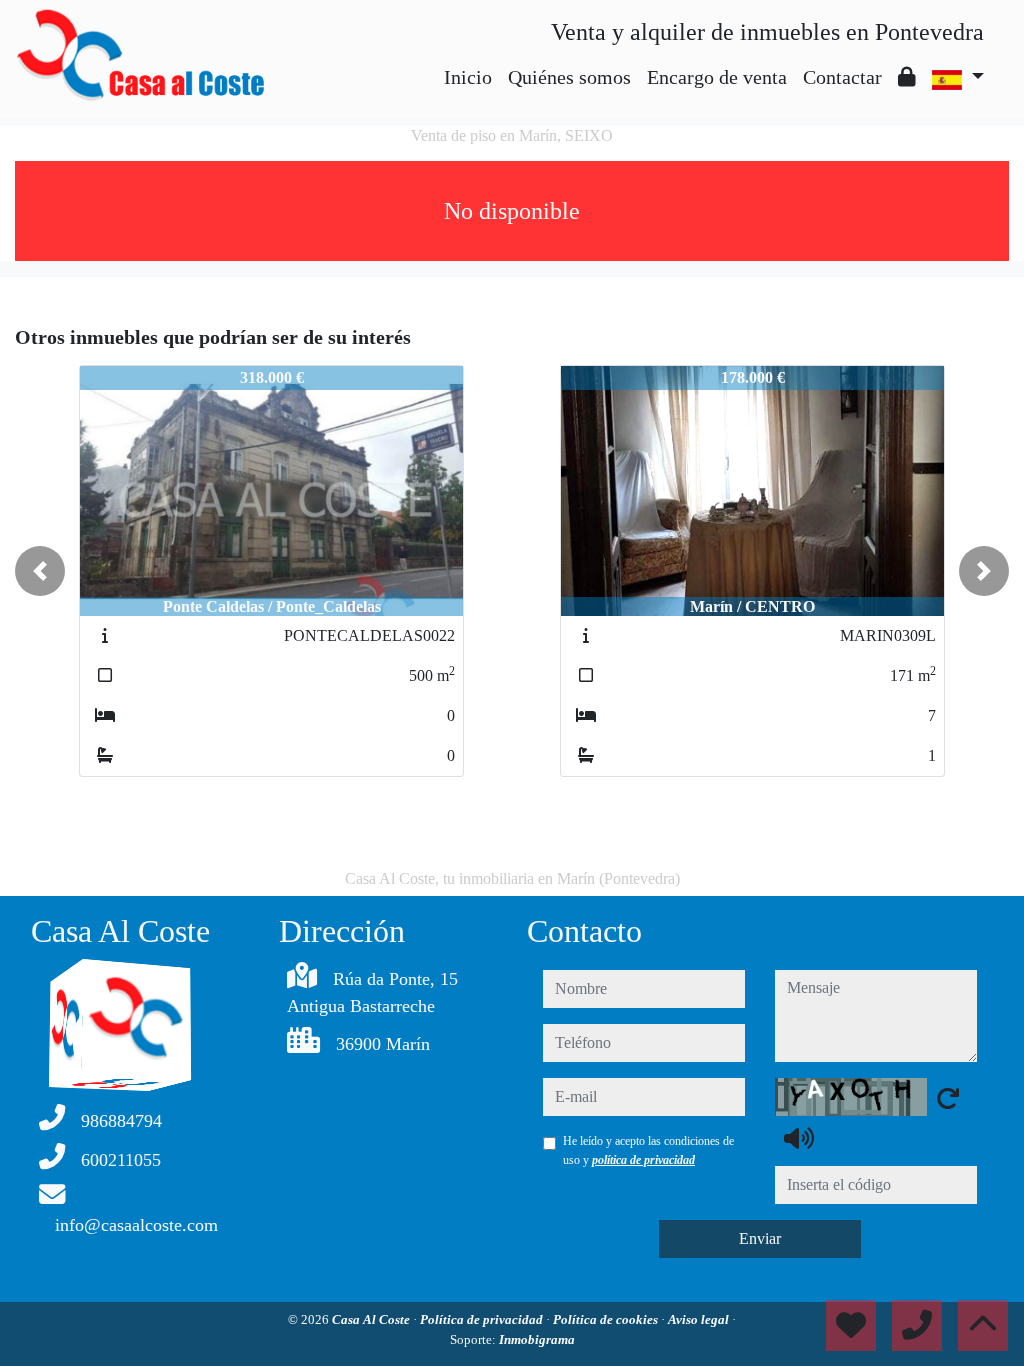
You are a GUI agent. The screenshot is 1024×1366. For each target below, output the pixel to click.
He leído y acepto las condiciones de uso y (648, 1150)
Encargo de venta (717, 77)
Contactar (842, 77)
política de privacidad (643, 1160)
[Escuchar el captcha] (799, 1138)
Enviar (760, 1238)
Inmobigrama (537, 1339)
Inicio (468, 77)
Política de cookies (607, 1319)
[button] (40, 571)
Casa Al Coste (372, 1319)
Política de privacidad (483, 1319)
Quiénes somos (569, 77)
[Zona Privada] (907, 77)
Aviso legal (700, 1319)
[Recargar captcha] (948, 1098)
